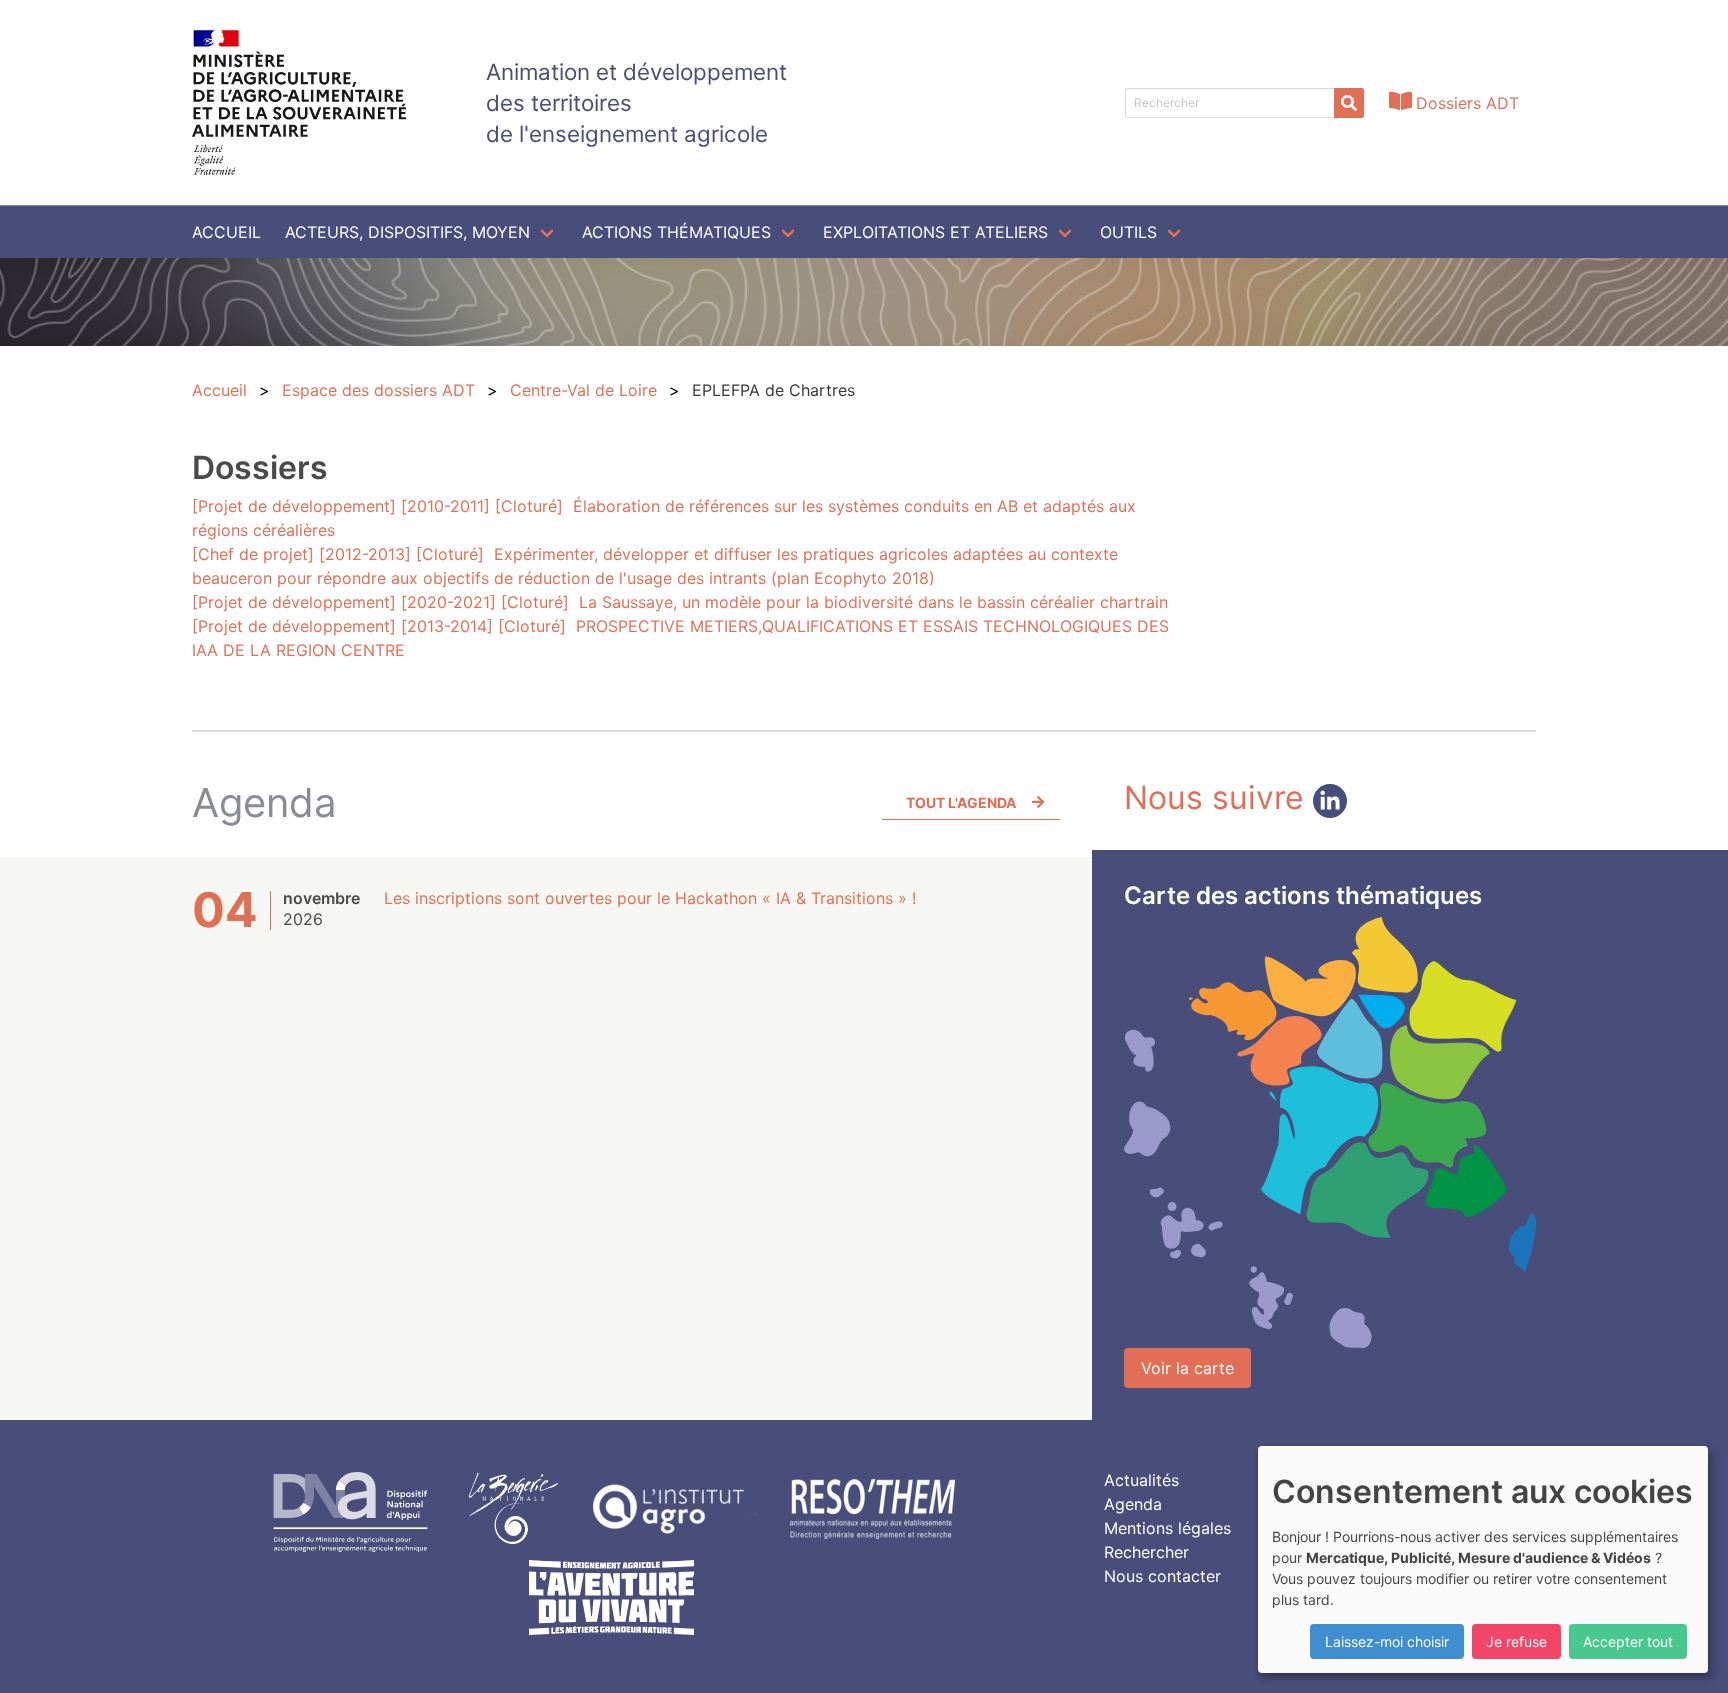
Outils (1128, 232)
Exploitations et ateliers (935, 232)
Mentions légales (1167, 1528)
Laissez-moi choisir (1387, 1641)
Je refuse (1516, 1641)
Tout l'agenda (961, 802)
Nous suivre (1218, 797)
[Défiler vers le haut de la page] (1688, 1653)
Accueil (226, 232)
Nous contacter (1162, 1576)
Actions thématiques (676, 232)
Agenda (1133, 1504)
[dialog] (1483, 1559)
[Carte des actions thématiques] (1330, 1132)
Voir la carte (1187, 1368)
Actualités (1141, 1480)
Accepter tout (1628, 1641)
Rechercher (1146, 1552)
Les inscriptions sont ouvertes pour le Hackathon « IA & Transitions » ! (650, 898)
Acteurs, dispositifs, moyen (407, 232)
